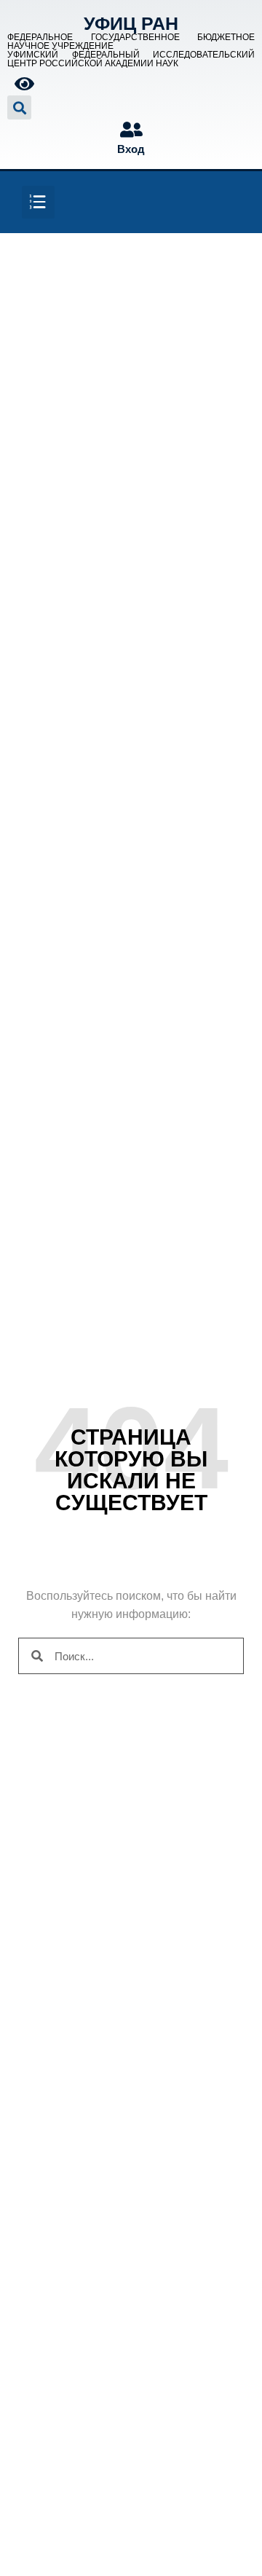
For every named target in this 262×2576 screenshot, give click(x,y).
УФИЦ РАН (131, 23)
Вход (131, 149)
